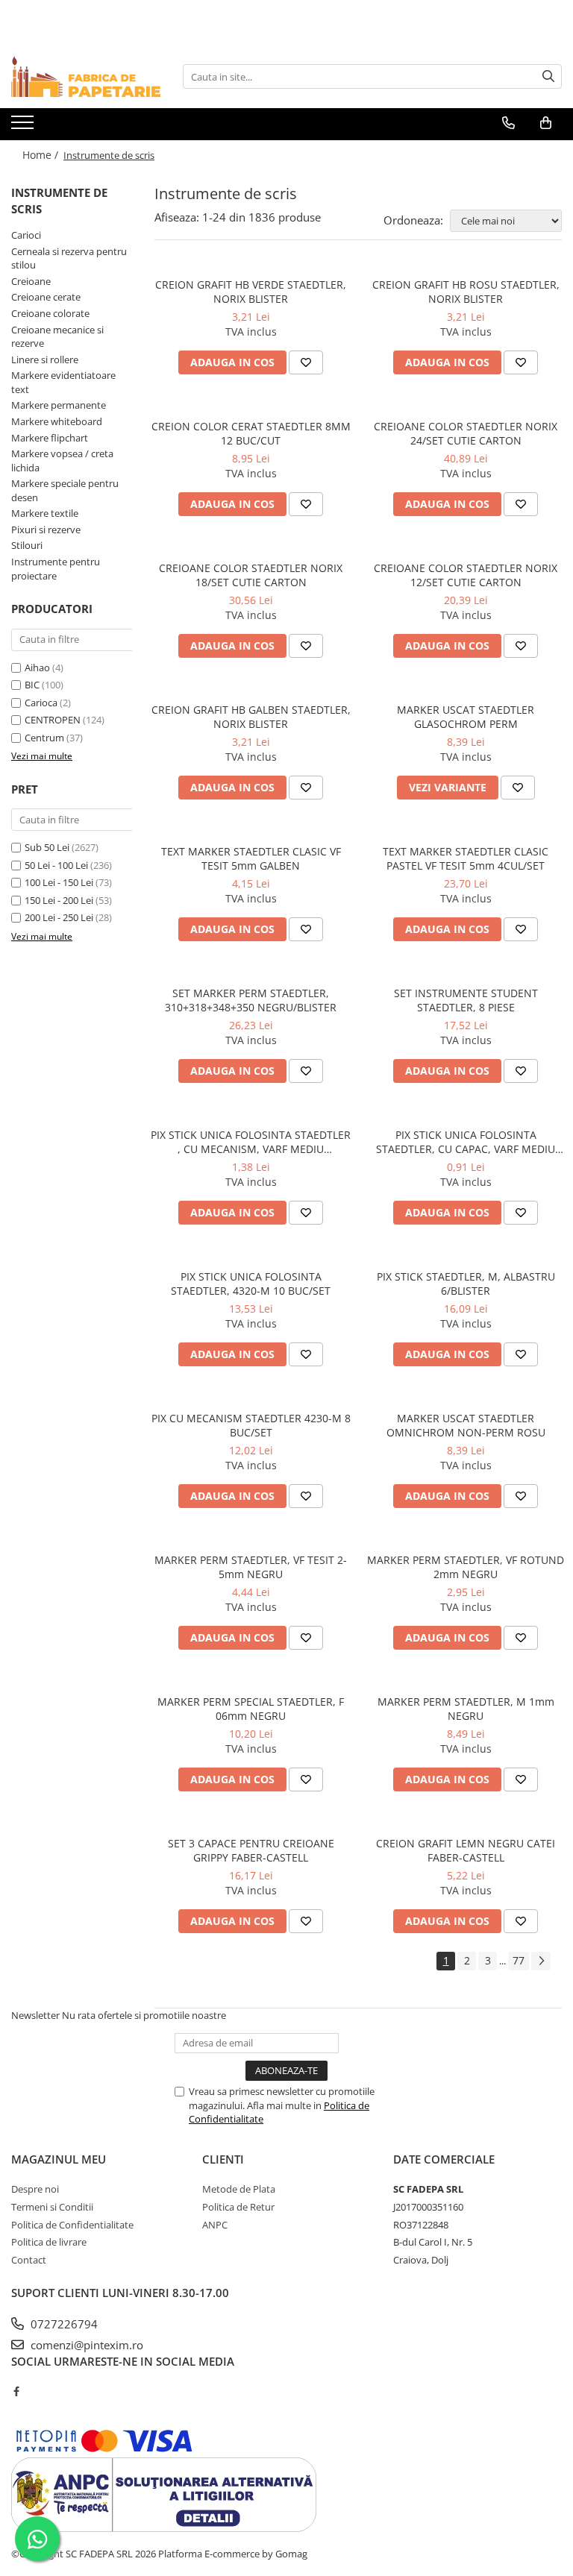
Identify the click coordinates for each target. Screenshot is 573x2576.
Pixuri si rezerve (46, 530)
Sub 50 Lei (47, 847)
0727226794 (63, 2324)
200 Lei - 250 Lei (59, 917)
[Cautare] (548, 76)
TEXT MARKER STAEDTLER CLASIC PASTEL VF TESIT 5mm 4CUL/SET (466, 858)
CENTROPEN (53, 720)
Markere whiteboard (57, 421)
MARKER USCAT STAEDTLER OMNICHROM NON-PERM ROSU (466, 1425)
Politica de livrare (49, 2242)
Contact (29, 2260)
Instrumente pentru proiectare (56, 569)
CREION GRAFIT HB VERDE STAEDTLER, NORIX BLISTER (251, 292)
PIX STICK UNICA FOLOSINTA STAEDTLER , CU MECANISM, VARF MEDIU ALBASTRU (251, 1142)
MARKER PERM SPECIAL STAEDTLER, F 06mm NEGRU (251, 1709)
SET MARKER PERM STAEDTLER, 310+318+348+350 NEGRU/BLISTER (251, 1000)
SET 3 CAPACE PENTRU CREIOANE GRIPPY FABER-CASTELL (251, 1850)
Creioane (31, 281)
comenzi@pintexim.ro (85, 2345)
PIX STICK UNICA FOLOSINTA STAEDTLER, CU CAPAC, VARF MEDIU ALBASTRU (466, 1142)
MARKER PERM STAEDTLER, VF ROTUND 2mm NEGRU (466, 1567)
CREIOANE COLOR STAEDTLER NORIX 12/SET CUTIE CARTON (466, 575)
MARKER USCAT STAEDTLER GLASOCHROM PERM (466, 717)
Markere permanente (59, 405)
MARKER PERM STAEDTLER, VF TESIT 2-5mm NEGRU (251, 1567)
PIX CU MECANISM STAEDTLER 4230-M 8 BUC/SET (251, 1425)
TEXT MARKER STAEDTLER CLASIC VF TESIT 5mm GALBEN (251, 858)
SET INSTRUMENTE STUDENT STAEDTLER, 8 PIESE (466, 1000)
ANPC (215, 2225)
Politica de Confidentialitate (72, 2225)
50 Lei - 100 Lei (56, 865)
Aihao (37, 667)
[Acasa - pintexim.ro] (86, 76)
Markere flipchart (50, 438)
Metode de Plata (239, 2189)
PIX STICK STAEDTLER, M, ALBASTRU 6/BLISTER (466, 1284)
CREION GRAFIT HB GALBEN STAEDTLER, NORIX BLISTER (251, 717)
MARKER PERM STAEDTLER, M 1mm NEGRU (466, 1709)
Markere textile (45, 513)
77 (519, 1960)
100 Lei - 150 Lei (59, 882)
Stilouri (27, 545)
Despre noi (35, 2189)
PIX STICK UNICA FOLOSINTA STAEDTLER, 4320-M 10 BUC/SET (251, 1284)
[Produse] (24, 127)
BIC (32, 685)
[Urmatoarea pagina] (541, 1961)
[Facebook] (16, 2391)
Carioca (41, 703)
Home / (42, 155)
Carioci (26, 235)
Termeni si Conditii (52, 2207)
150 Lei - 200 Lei (59, 900)
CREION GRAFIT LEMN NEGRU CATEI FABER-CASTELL (466, 1850)
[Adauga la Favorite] (306, 362)
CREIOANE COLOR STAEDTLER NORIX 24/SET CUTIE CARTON (466, 433)
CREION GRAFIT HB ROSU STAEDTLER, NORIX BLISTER (466, 292)
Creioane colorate (50, 313)
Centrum (44, 738)
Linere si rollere (45, 359)
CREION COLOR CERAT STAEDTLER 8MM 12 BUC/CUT (251, 433)
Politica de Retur (238, 2207)
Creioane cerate (46, 297)
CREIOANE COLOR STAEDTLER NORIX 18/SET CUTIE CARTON (251, 575)
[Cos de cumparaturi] (546, 123)
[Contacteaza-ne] (508, 123)
